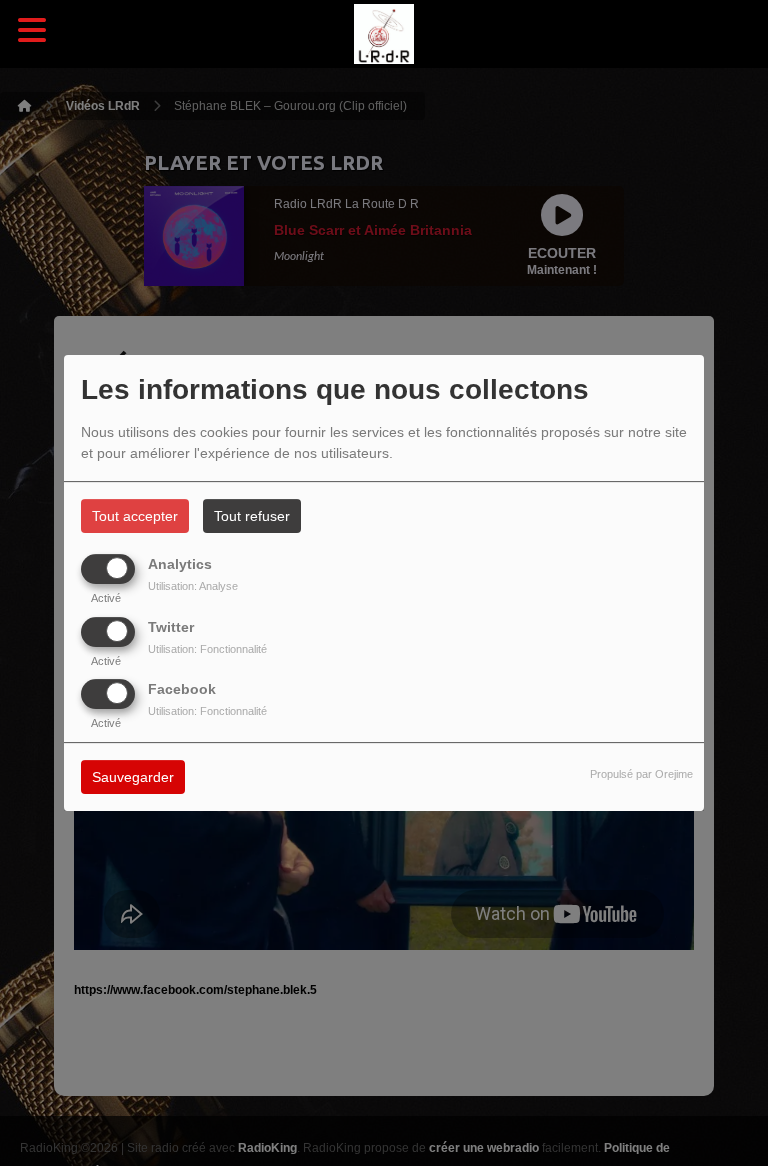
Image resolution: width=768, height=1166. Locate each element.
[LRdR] (384, 34)
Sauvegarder (133, 777)
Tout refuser (252, 516)
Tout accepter (135, 516)
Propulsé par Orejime (641, 774)
